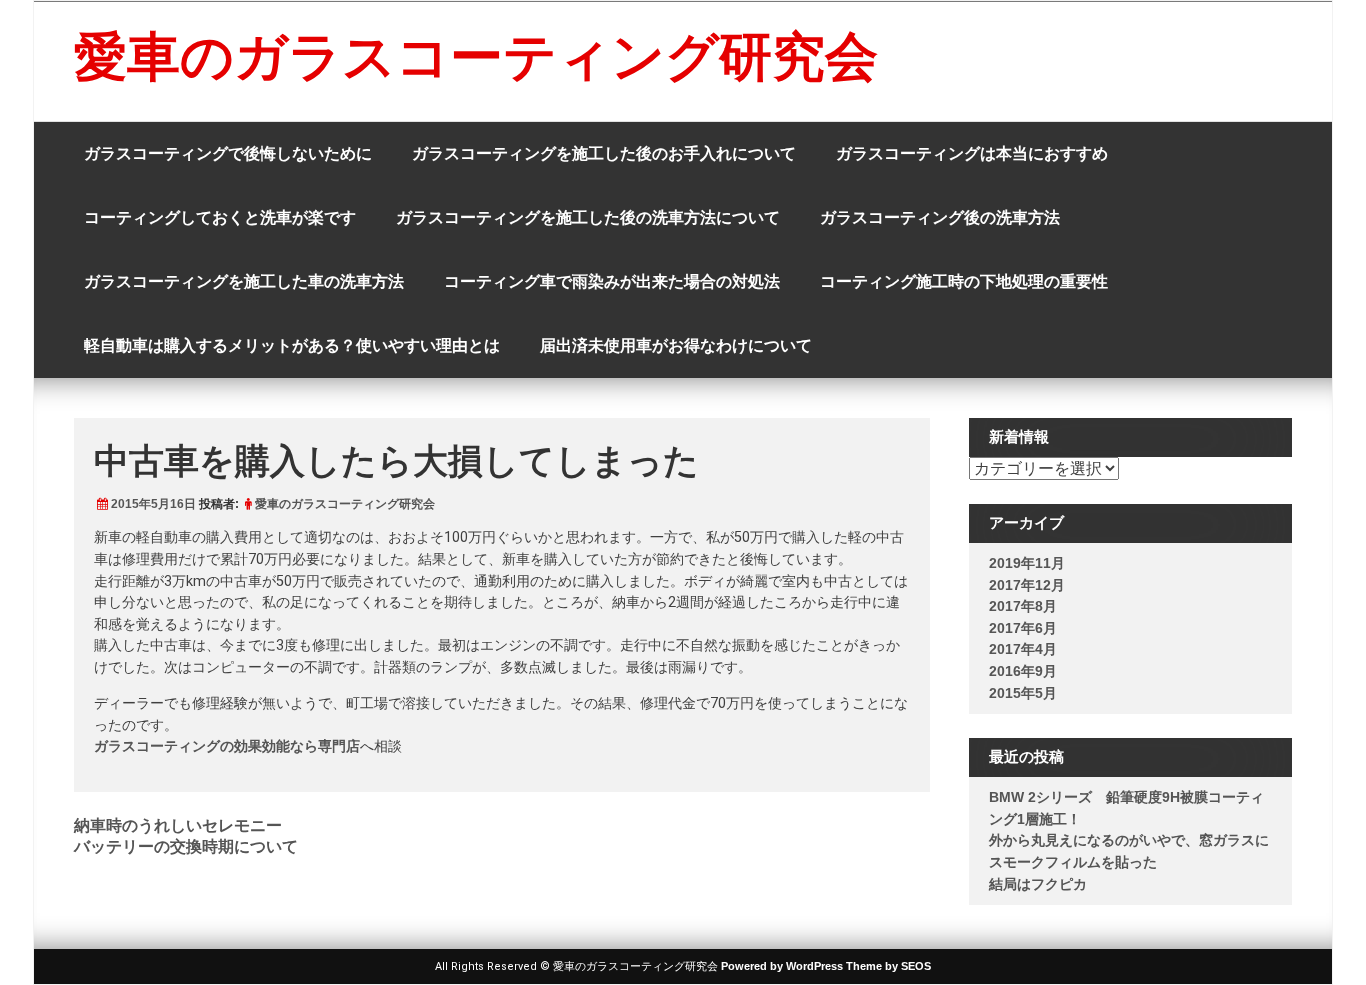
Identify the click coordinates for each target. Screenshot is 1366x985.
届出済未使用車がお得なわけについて (676, 345)
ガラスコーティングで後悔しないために (228, 153)
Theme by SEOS (888, 966)
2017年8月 (1023, 606)
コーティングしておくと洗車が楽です (220, 217)
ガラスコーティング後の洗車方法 (940, 217)
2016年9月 (1023, 671)
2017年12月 (1027, 585)
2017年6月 (1023, 628)
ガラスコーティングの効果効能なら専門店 (227, 746)
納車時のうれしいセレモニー (178, 825)
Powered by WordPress (782, 966)
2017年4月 (1023, 649)
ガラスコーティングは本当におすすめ (972, 153)
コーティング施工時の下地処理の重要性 (964, 281)
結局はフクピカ (1038, 884)
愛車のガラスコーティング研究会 (476, 56)
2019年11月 (1027, 563)
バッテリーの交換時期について (186, 846)
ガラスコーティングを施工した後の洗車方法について (588, 217)
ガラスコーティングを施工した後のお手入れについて (604, 153)
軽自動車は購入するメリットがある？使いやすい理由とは (292, 345)
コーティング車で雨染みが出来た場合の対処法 (612, 281)
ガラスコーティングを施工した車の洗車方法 (244, 281)
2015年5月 (1023, 693)
